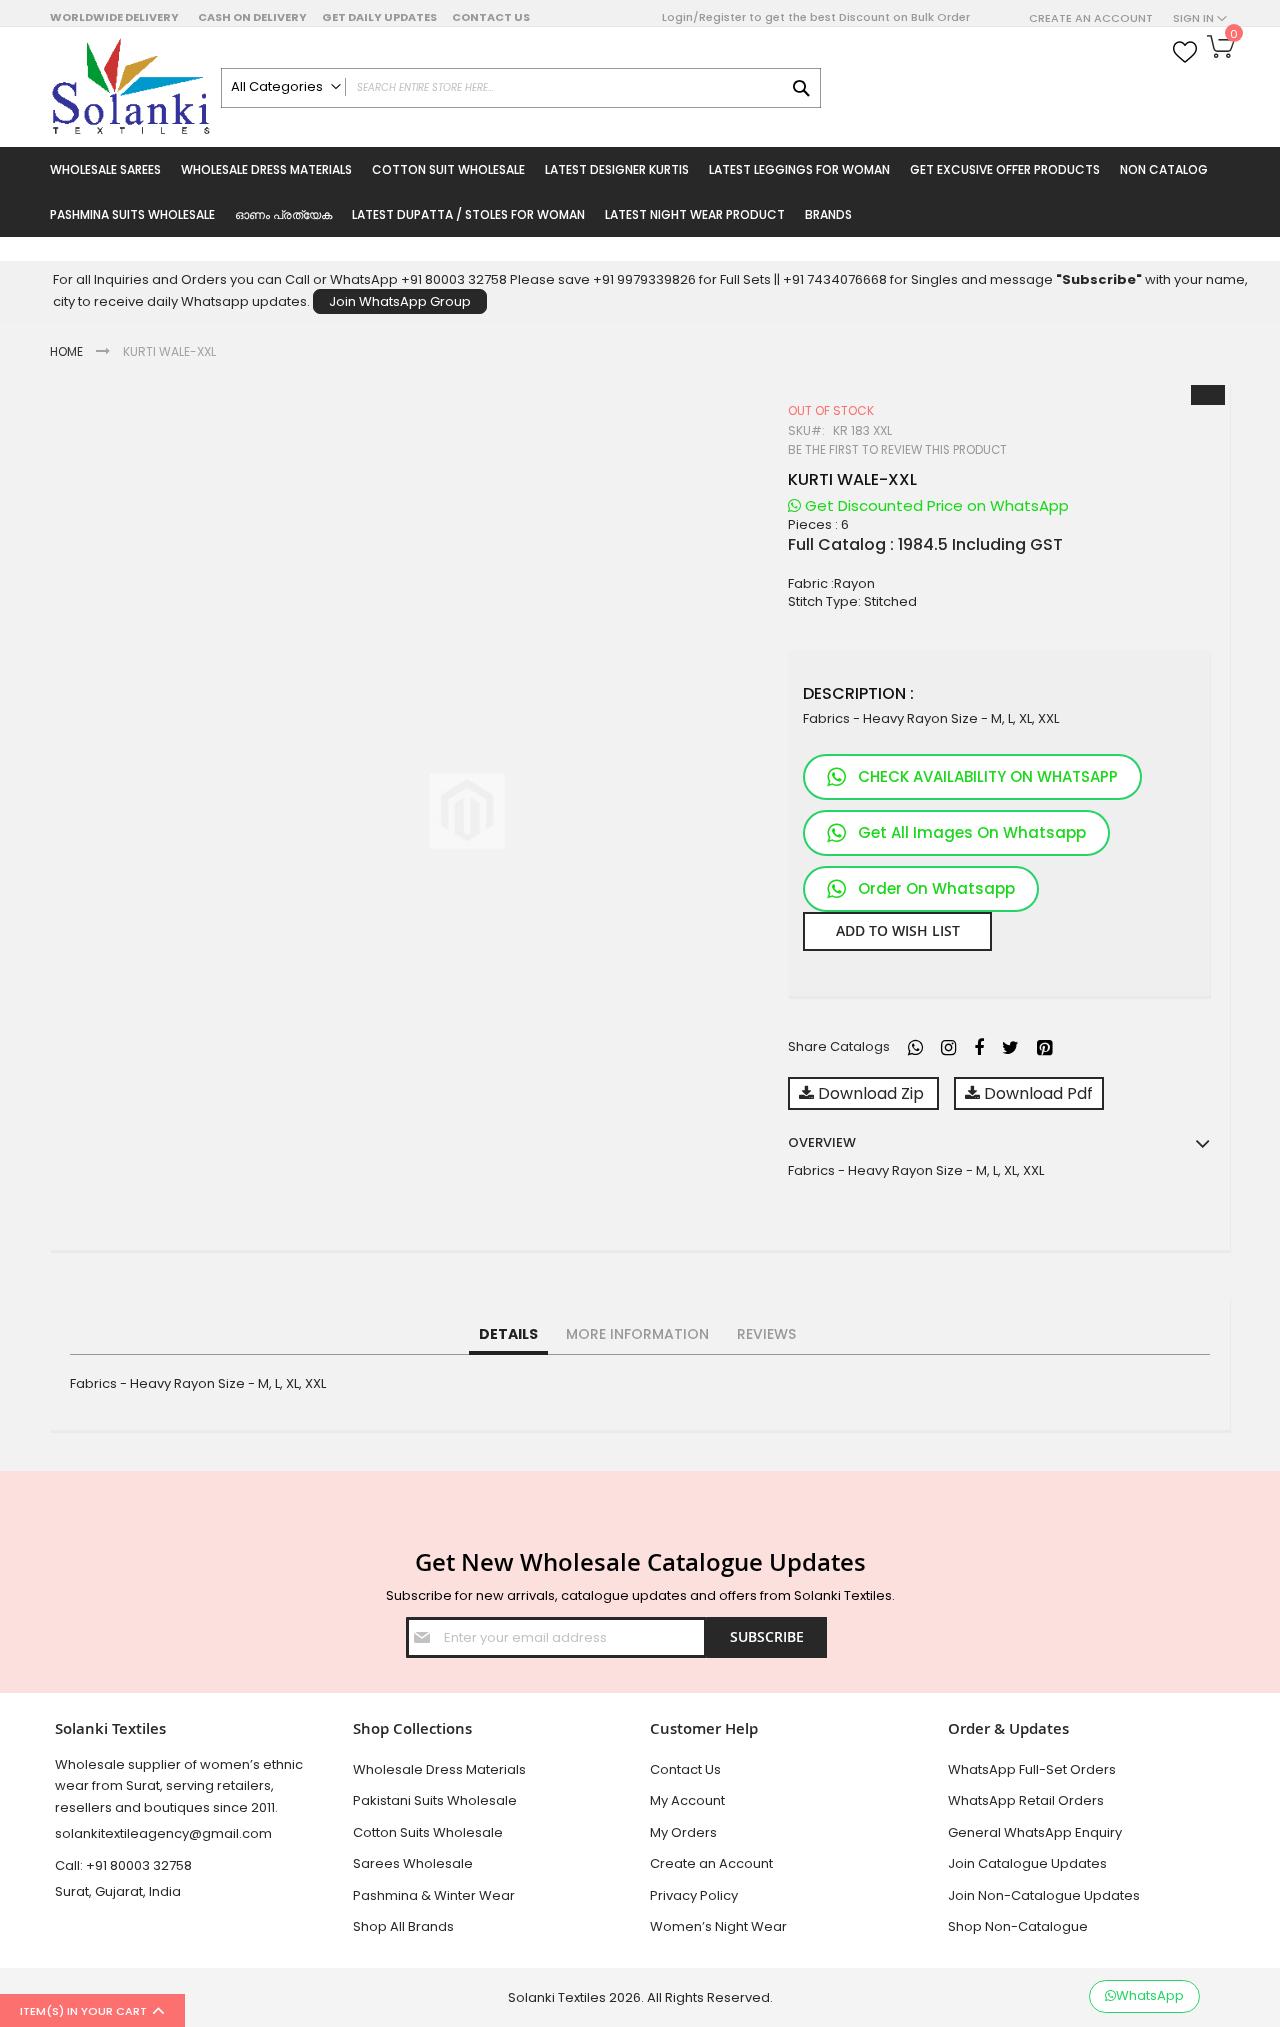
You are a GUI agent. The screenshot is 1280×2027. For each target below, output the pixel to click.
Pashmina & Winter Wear (434, 1895)
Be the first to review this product (897, 450)
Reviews (766, 1334)
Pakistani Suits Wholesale (435, 1800)
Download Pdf (1036, 1093)
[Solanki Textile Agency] (130, 87)
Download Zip (871, 1093)
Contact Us (491, 17)
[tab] (508, 1335)
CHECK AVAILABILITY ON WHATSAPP (988, 776)
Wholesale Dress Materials (439, 1769)
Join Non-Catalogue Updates (1044, 1895)
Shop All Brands (403, 1926)
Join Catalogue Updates (1027, 1863)
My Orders (683, 1832)
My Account (687, 1800)
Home (66, 351)
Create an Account (1091, 18)
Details (508, 1334)
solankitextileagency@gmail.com (163, 1833)
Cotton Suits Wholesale (428, 1832)
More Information (637, 1334)
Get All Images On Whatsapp (972, 832)
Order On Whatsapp (936, 888)
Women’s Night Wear (718, 1926)
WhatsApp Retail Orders (1026, 1800)
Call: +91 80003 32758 (123, 1865)
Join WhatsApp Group (400, 301)
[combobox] (521, 88)
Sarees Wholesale (413, 1863)
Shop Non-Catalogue (1018, 1926)
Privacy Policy (694, 1895)
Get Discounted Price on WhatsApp (935, 505)
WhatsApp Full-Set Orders (1032, 1769)
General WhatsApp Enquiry (1035, 1832)
